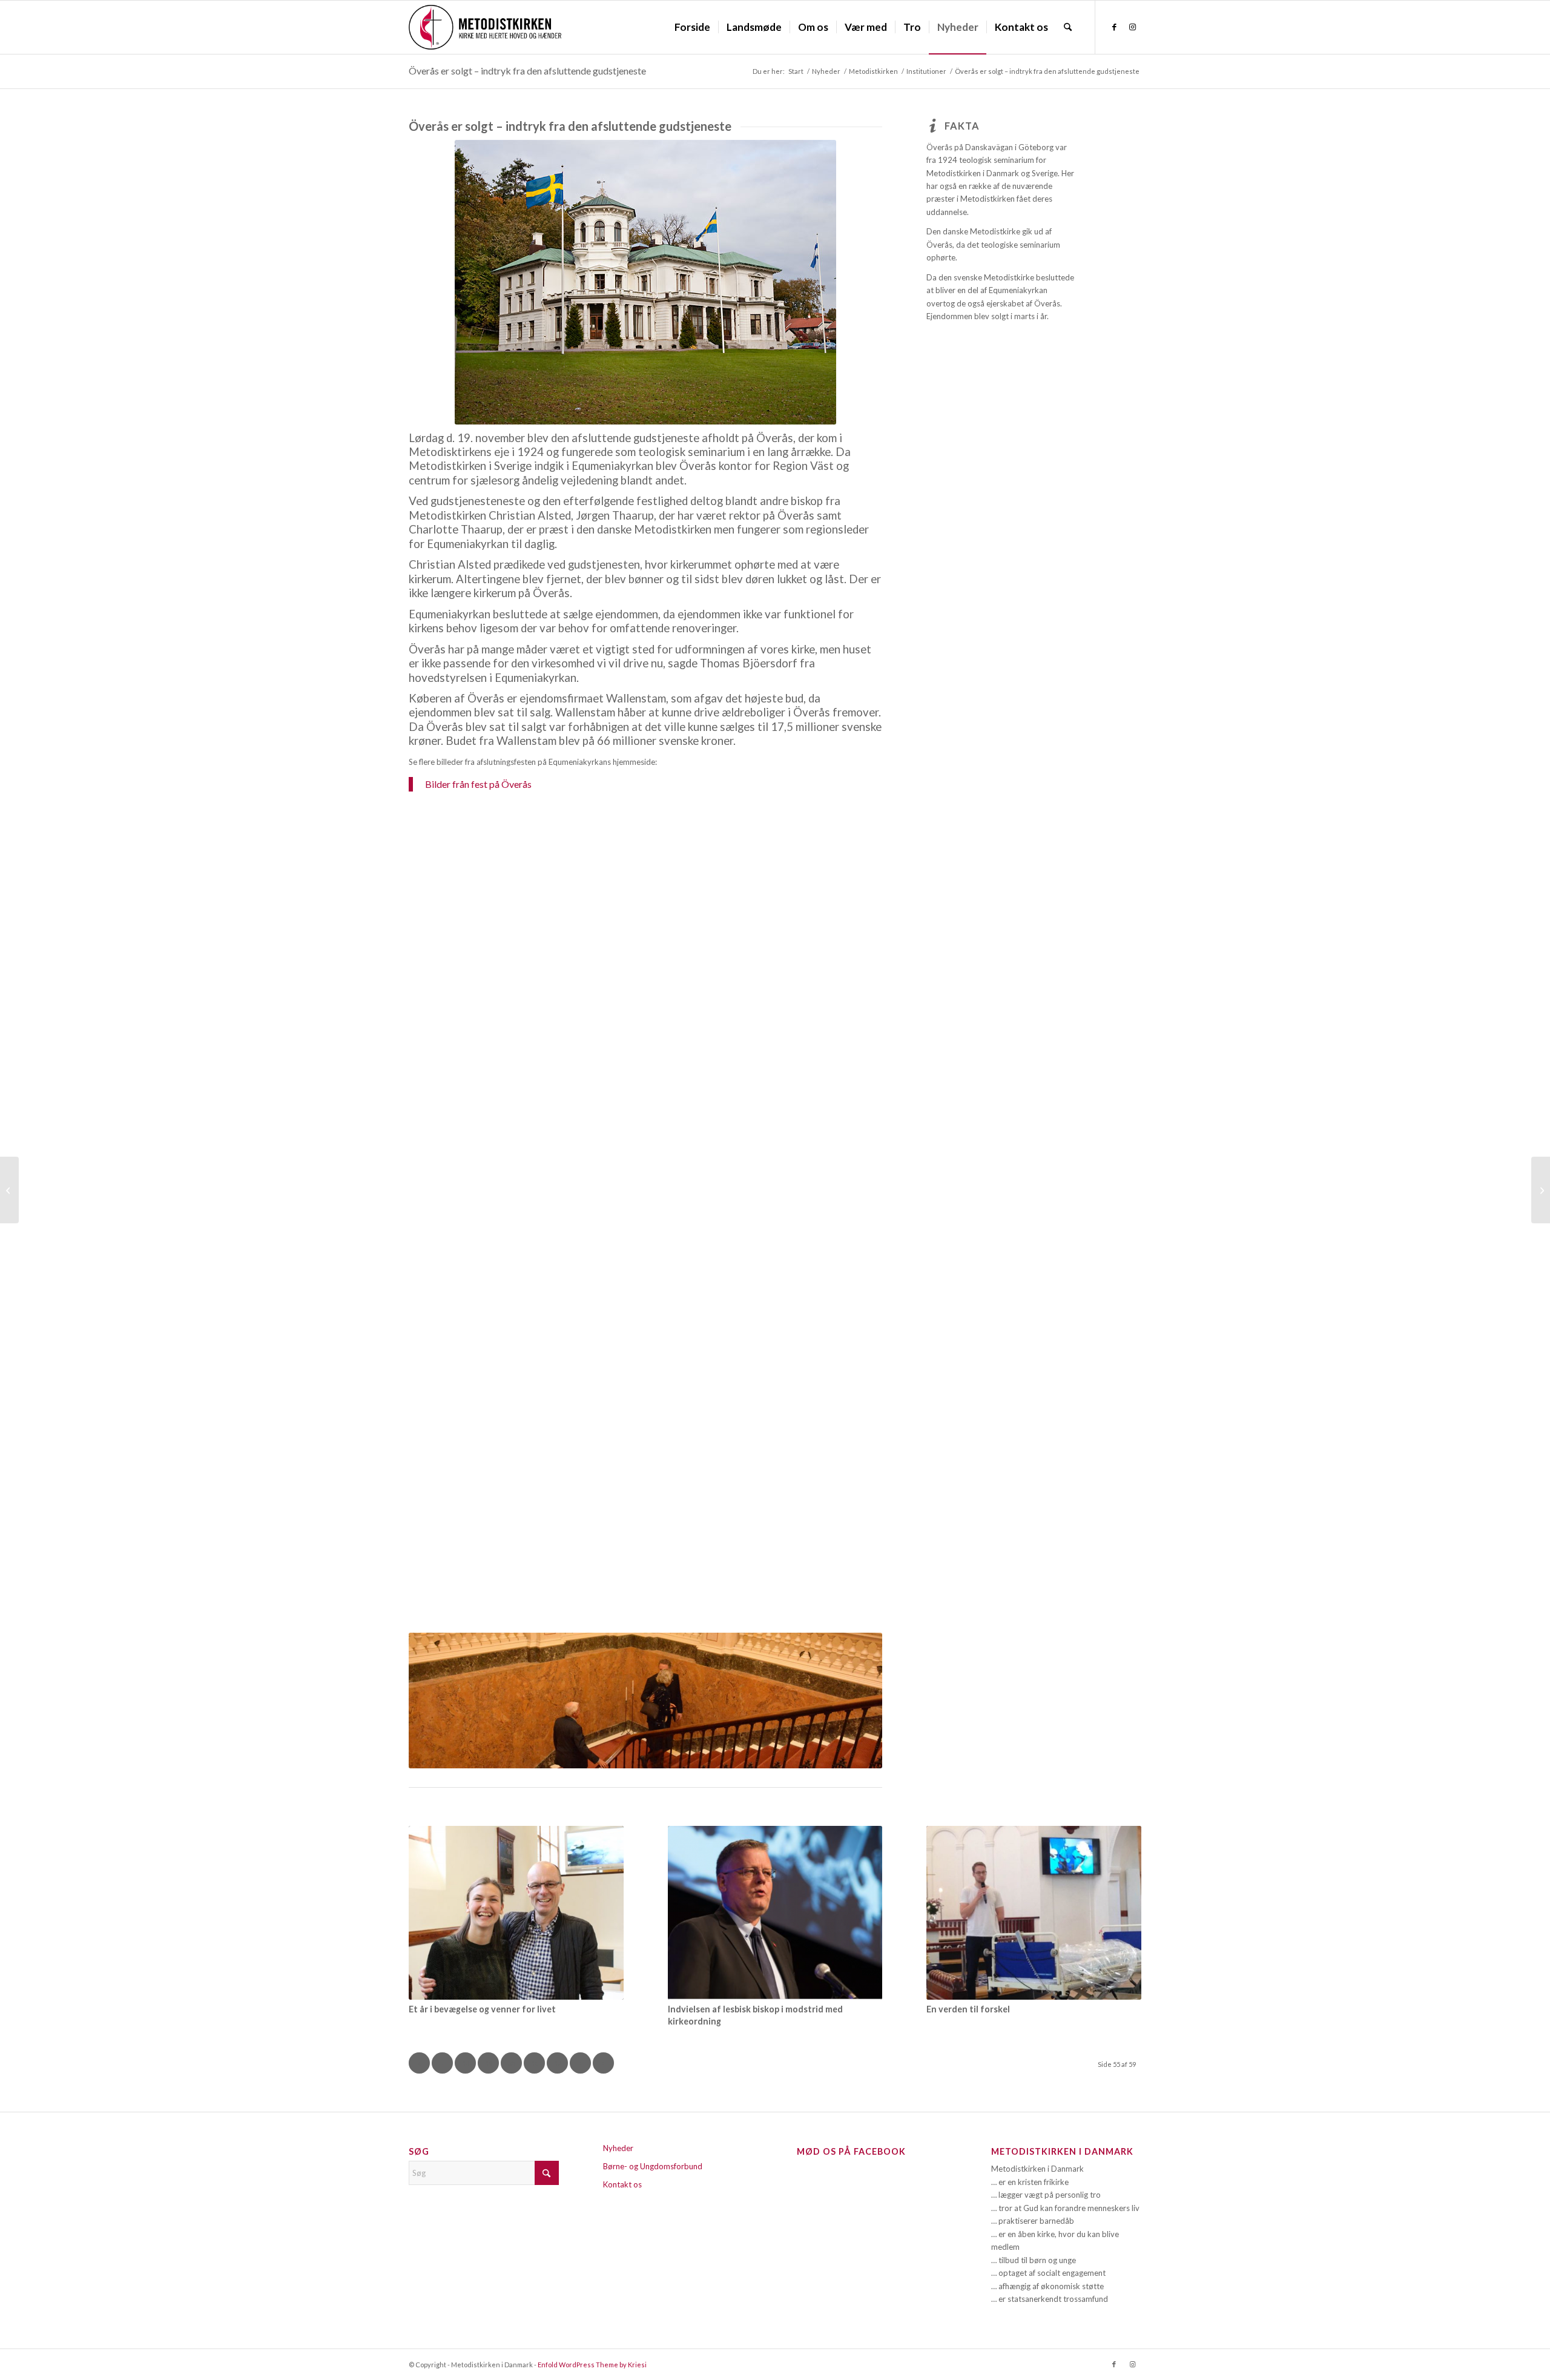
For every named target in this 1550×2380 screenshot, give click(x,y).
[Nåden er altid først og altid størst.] (1541, 1190)
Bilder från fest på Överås (478, 784)
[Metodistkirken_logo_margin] (485, 27)
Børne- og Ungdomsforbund (653, 2166)
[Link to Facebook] (1114, 27)
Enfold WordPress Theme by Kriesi (592, 2365)
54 (489, 2063)
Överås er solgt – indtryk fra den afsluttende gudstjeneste (527, 71)
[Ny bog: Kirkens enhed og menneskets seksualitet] (9, 1190)
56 (535, 2063)
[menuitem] (692, 27)
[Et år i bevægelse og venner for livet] (516, 1913)
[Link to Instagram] (1132, 27)
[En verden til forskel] (1034, 1913)
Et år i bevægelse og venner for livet (482, 2009)
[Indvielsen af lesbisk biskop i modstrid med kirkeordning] (775, 1913)
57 (558, 2063)
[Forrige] (436, 1701)
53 (466, 2063)
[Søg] (1068, 27)
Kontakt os (622, 2184)
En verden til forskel (968, 2009)
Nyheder (618, 2148)
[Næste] (855, 1701)
